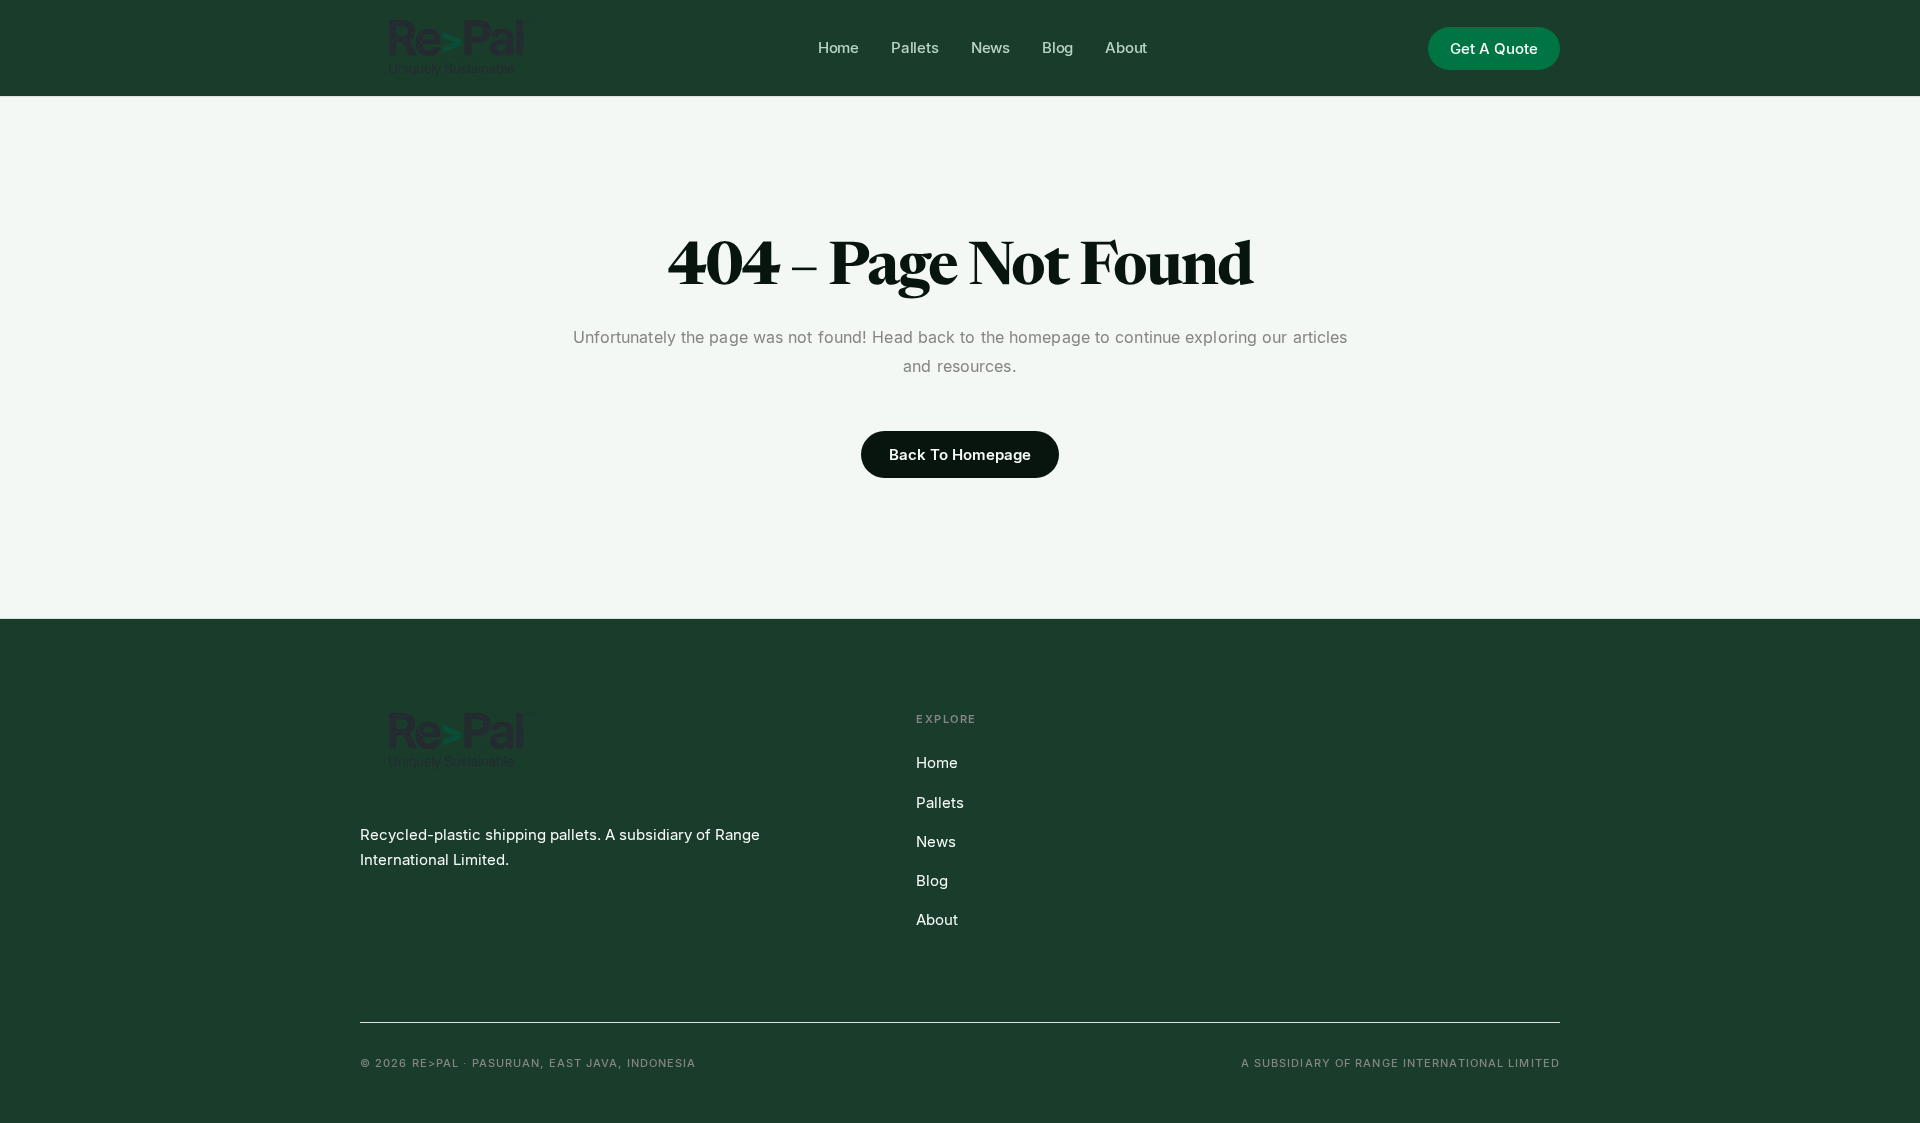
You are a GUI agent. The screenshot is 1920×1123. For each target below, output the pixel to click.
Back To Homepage (960, 454)
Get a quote (1494, 48)
